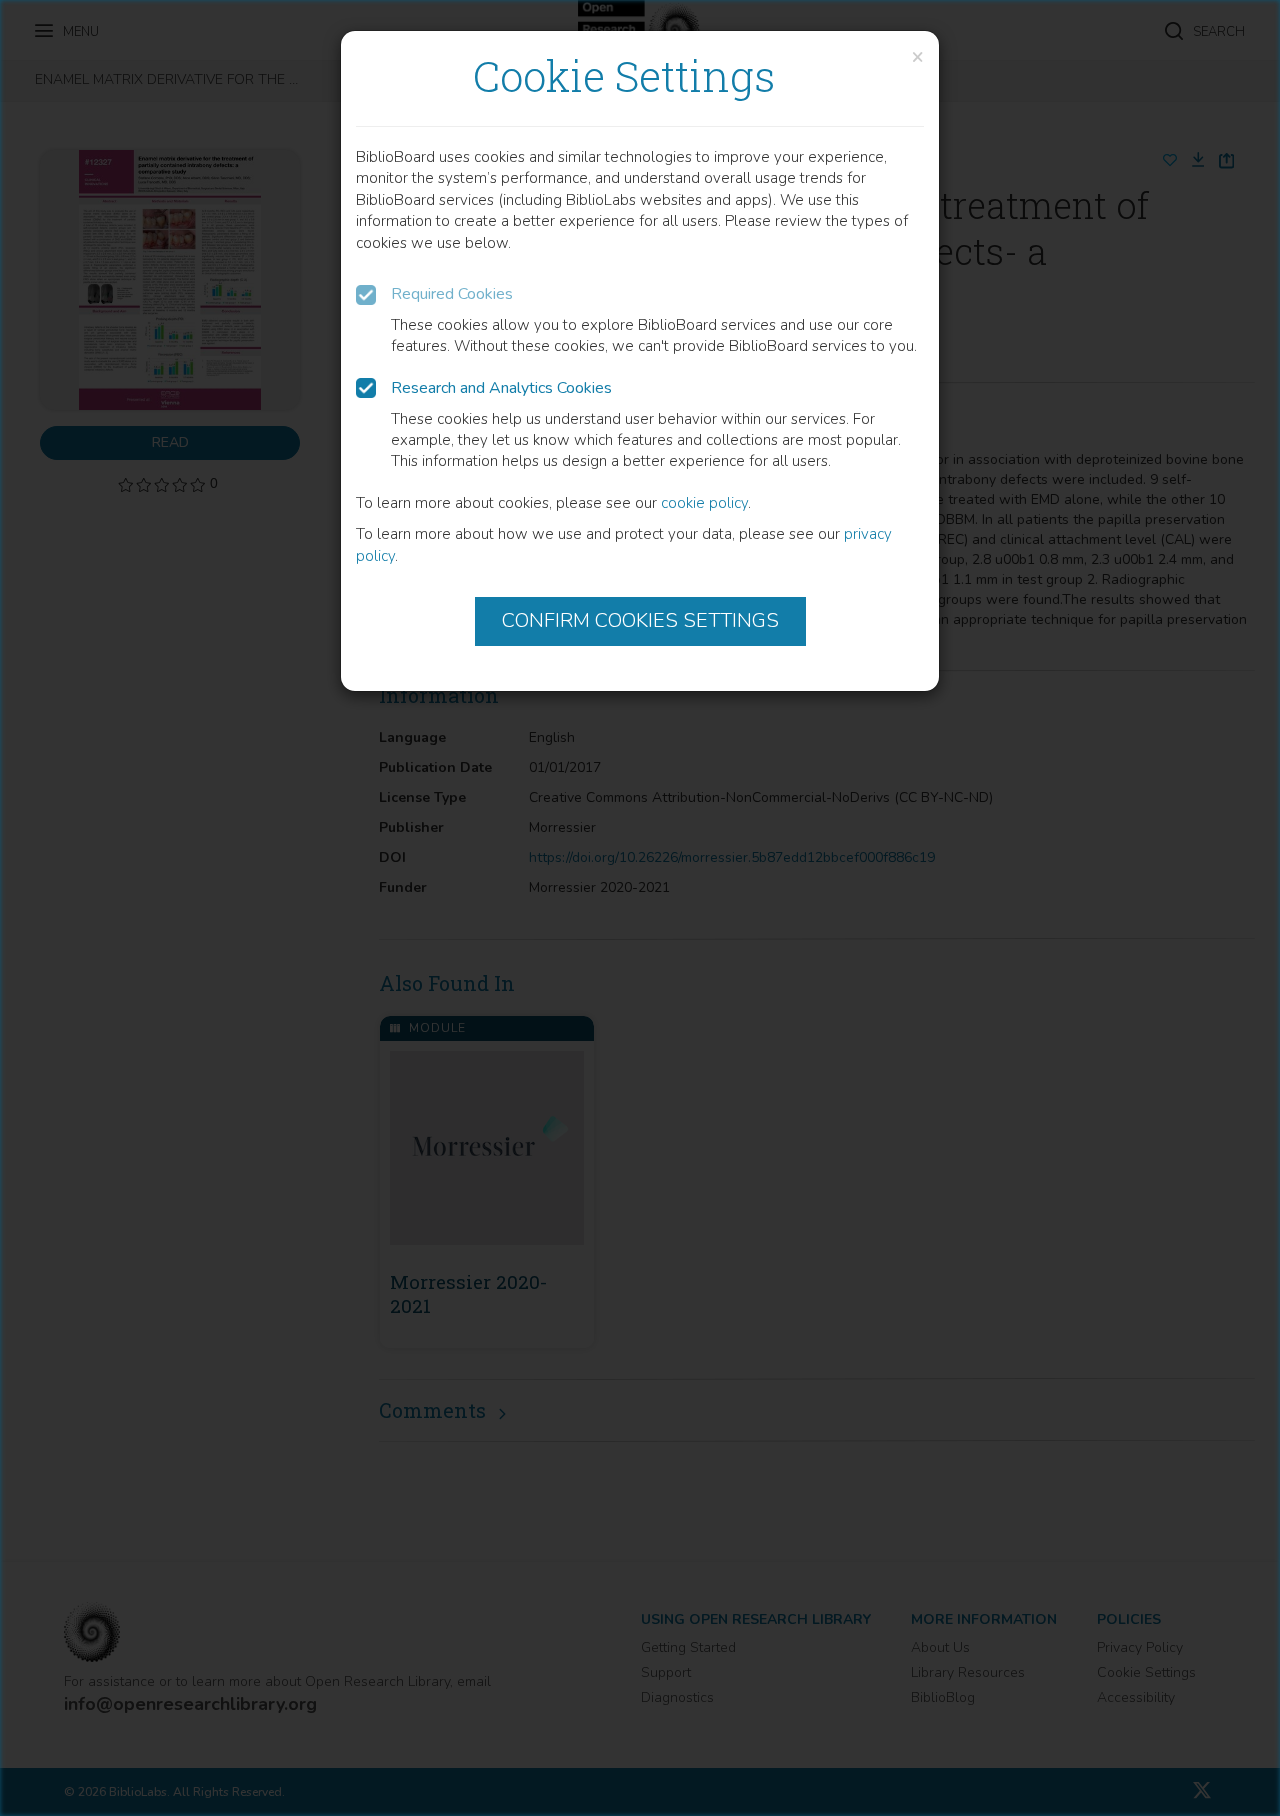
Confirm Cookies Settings (640, 620)
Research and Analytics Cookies (501, 388)
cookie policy (704, 503)
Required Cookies (452, 294)
